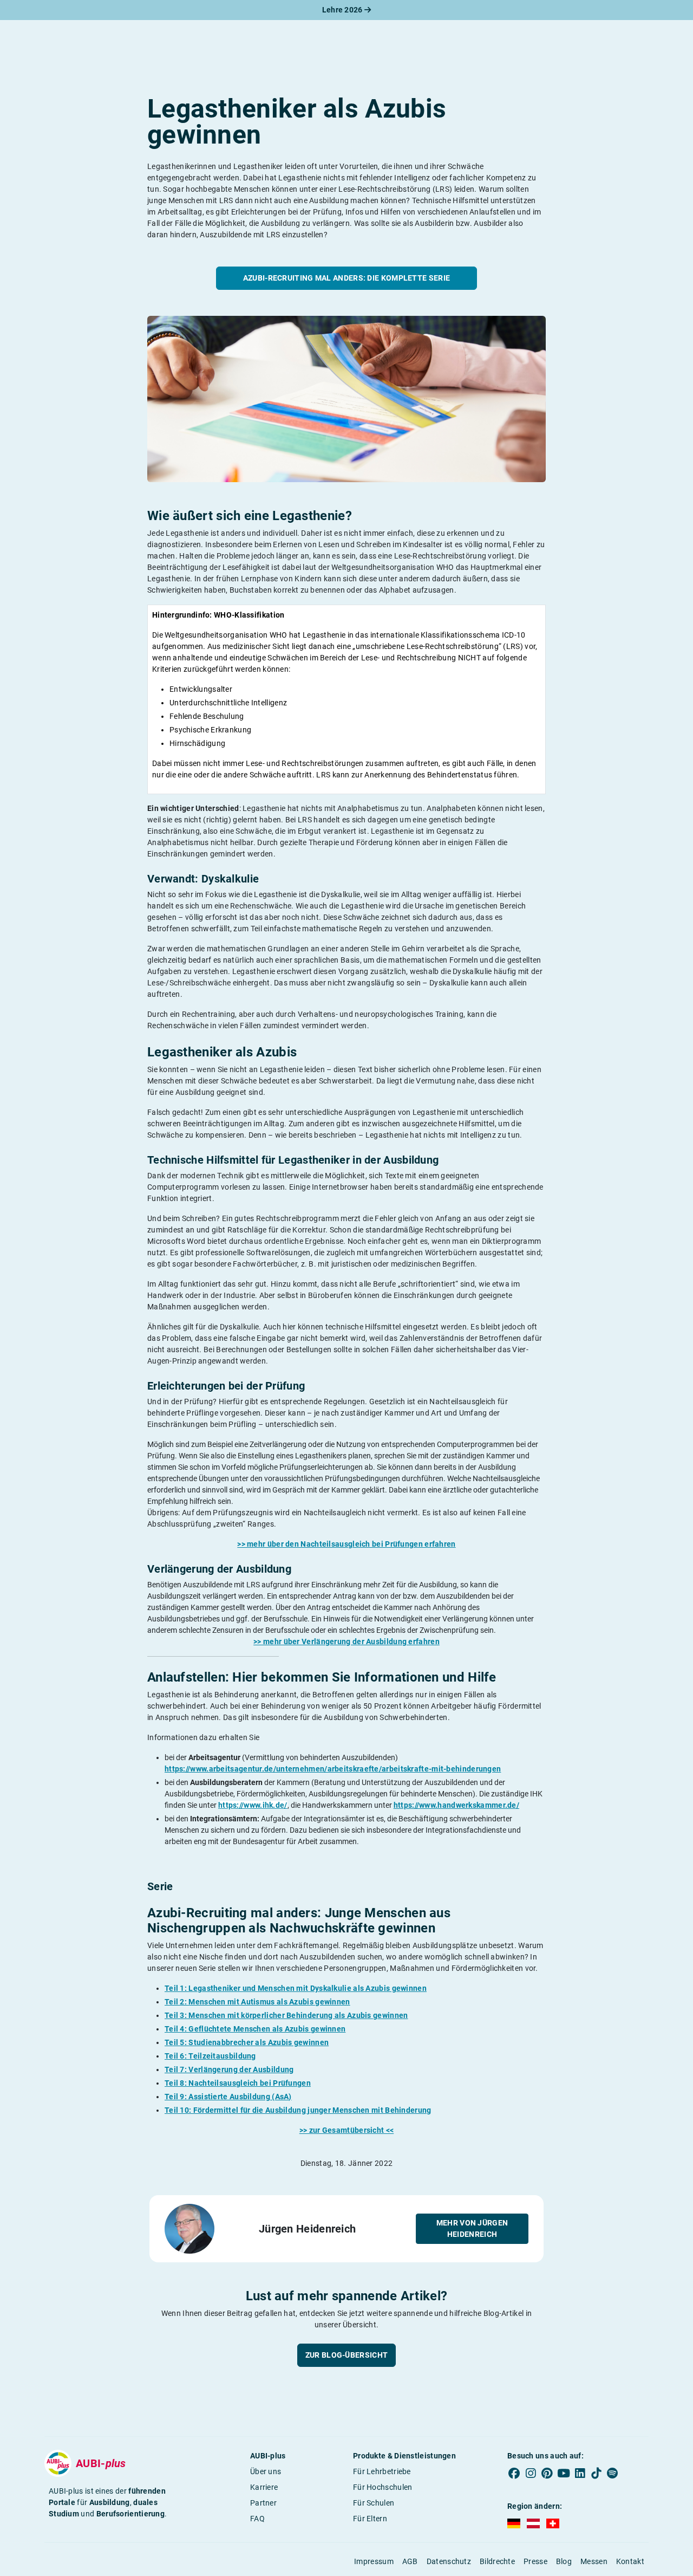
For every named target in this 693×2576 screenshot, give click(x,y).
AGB (410, 2561)
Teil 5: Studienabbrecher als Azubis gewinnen (247, 2042)
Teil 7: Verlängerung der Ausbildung (229, 2069)
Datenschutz (449, 2561)
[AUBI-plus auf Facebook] (514, 2474)
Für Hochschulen (383, 2487)
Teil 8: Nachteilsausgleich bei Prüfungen (238, 2083)
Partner (263, 2503)
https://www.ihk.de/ (253, 1805)
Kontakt (630, 2561)
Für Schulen (374, 2503)
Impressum (374, 2561)
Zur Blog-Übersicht (346, 2355)
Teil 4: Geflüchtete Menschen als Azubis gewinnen (255, 2029)
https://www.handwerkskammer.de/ (456, 1805)
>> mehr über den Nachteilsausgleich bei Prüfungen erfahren (346, 1544)
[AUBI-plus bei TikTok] (596, 2474)
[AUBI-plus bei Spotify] (613, 2474)
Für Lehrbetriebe (382, 2471)
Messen (594, 2561)
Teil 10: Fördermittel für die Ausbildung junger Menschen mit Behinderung (298, 2110)
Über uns (266, 2471)
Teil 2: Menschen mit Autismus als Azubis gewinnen (257, 2002)
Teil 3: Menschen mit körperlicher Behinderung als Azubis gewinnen (286, 2015)
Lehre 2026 (343, 10)
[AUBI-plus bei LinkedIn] (580, 2474)
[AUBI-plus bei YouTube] (564, 2474)
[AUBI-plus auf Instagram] (531, 2474)
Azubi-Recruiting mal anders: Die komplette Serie (346, 278)
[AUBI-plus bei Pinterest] (547, 2474)
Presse (535, 2561)
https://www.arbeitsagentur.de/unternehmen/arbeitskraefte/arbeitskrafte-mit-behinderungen (333, 1769)
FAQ (257, 2519)
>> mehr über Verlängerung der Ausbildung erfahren (346, 1641)
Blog (564, 2561)
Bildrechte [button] (497, 2561)
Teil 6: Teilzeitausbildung (210, 2056)
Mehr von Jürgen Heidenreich (472, 2228)
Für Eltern (370, 2519)
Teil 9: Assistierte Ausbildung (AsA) (228, 2097)
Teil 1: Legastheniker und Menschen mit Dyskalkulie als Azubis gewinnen (296, 1988)
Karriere (264, 2487)
